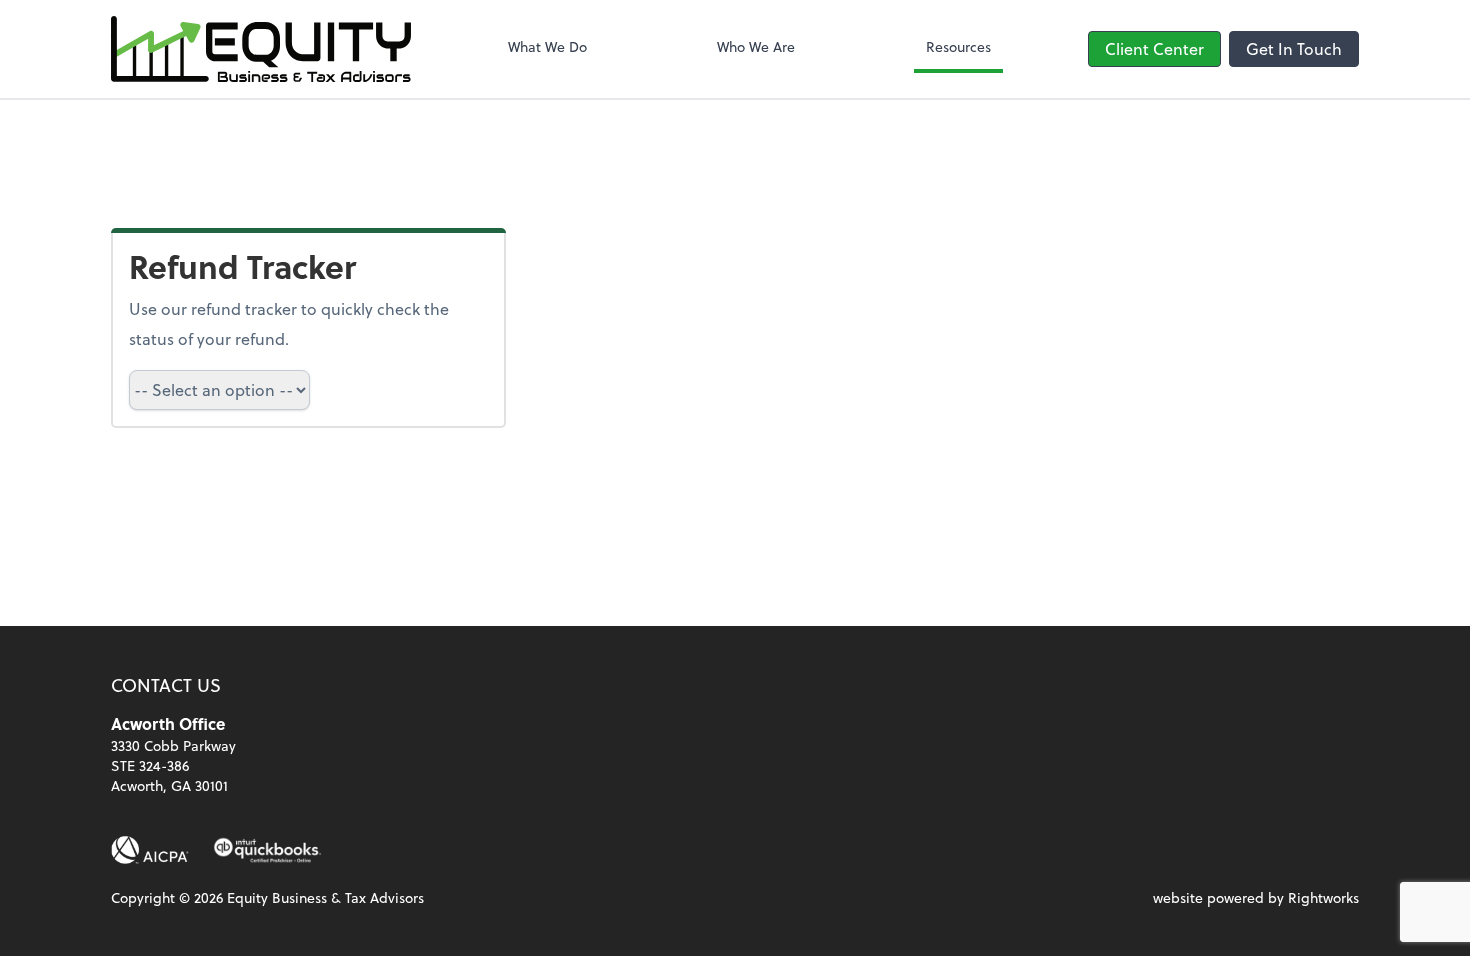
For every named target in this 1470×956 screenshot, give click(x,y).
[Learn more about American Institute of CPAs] (150, 850)
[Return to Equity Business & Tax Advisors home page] (261, 49)
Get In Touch (1294, 48)
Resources (958, 46)
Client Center (1154, 48)
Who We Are (756, 46)
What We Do (547, 46)
